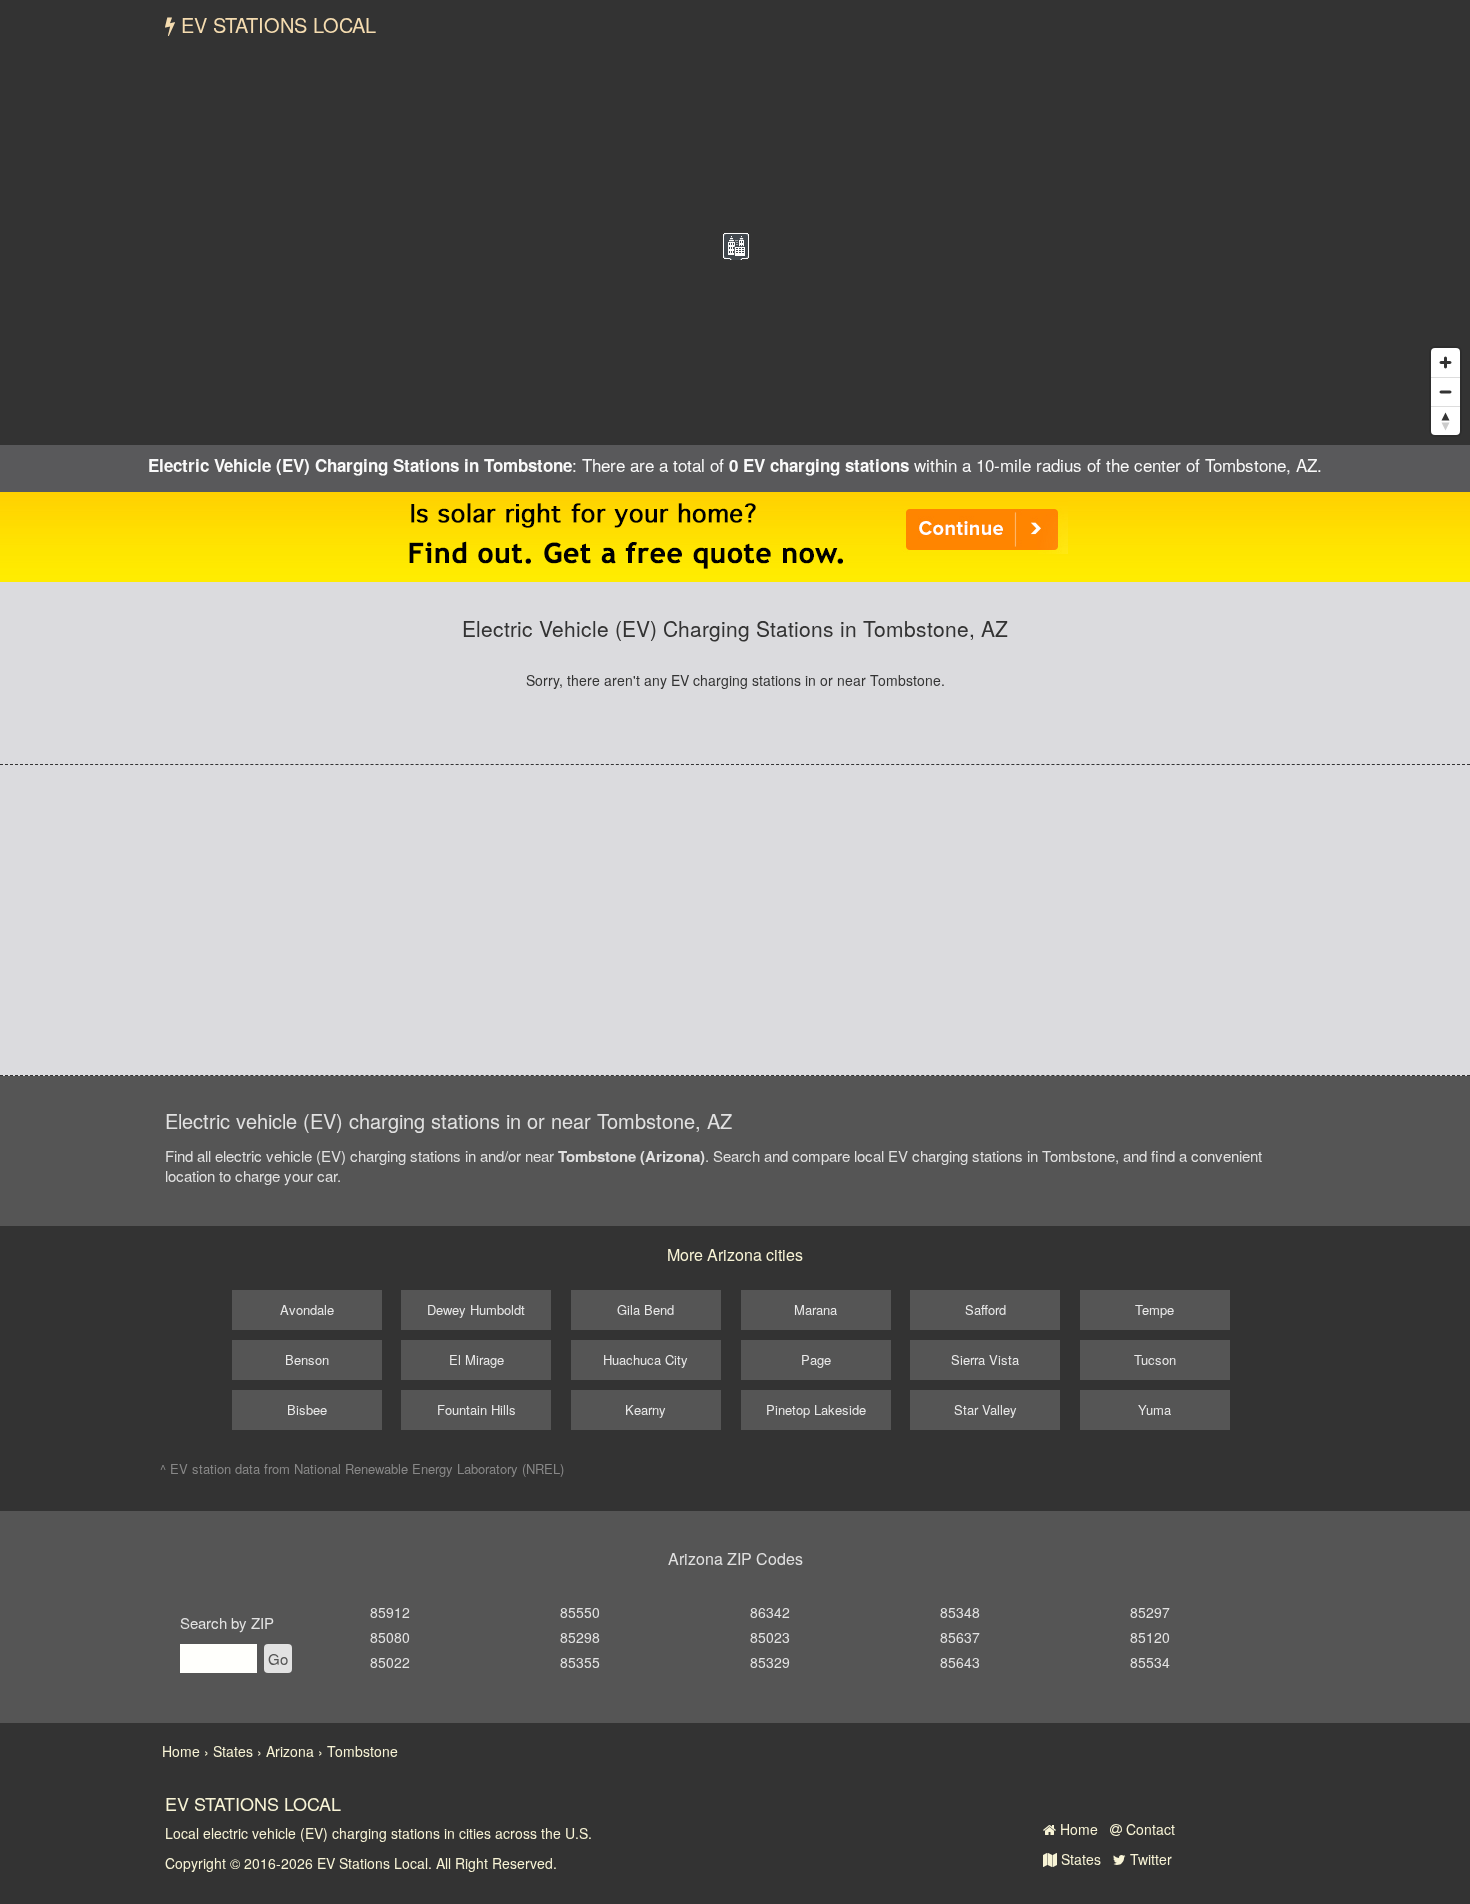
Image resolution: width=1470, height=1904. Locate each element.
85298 (580, 1637)
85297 (1150, 1612)
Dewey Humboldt (476, 1309)
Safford (985, 1309)
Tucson (1155, 1359)
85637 (960, 1637)
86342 (770, 1612)
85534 (1150, 1662)
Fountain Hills (476, 1409)
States (1079, 1859)
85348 (960, 1612)
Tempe (1154, 1309)
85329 (770, 1662)
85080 (390, 1637)
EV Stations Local (275, 24)
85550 (580, 1612)
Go (278, 1658)
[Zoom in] (1445, 362)
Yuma (1154, 1409)
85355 (580, 1662)
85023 (770, 1637)
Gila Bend (645, 1309)
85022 (390, 1662)
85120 (1150, 1637)
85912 (390, 1612)
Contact (1148, 1829)
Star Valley (985, 1409)
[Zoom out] (1445, 391)
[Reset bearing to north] (1445, 420)
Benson (307, 1359)
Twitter (1149, 1859)
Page (816, 1359)
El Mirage (476, 1359)
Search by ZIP (227, 1622)
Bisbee (307, 1409)
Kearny (645, 1409)
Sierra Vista (985, 1359)
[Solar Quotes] (735, 535)
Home (1077, 1829)
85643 (960, 1662)
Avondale (307, 1309)
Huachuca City (645, 1359)
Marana (815, 1309)
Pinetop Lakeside (816, 1409)
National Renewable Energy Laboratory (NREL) (429, 1468)
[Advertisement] (735, 920)
